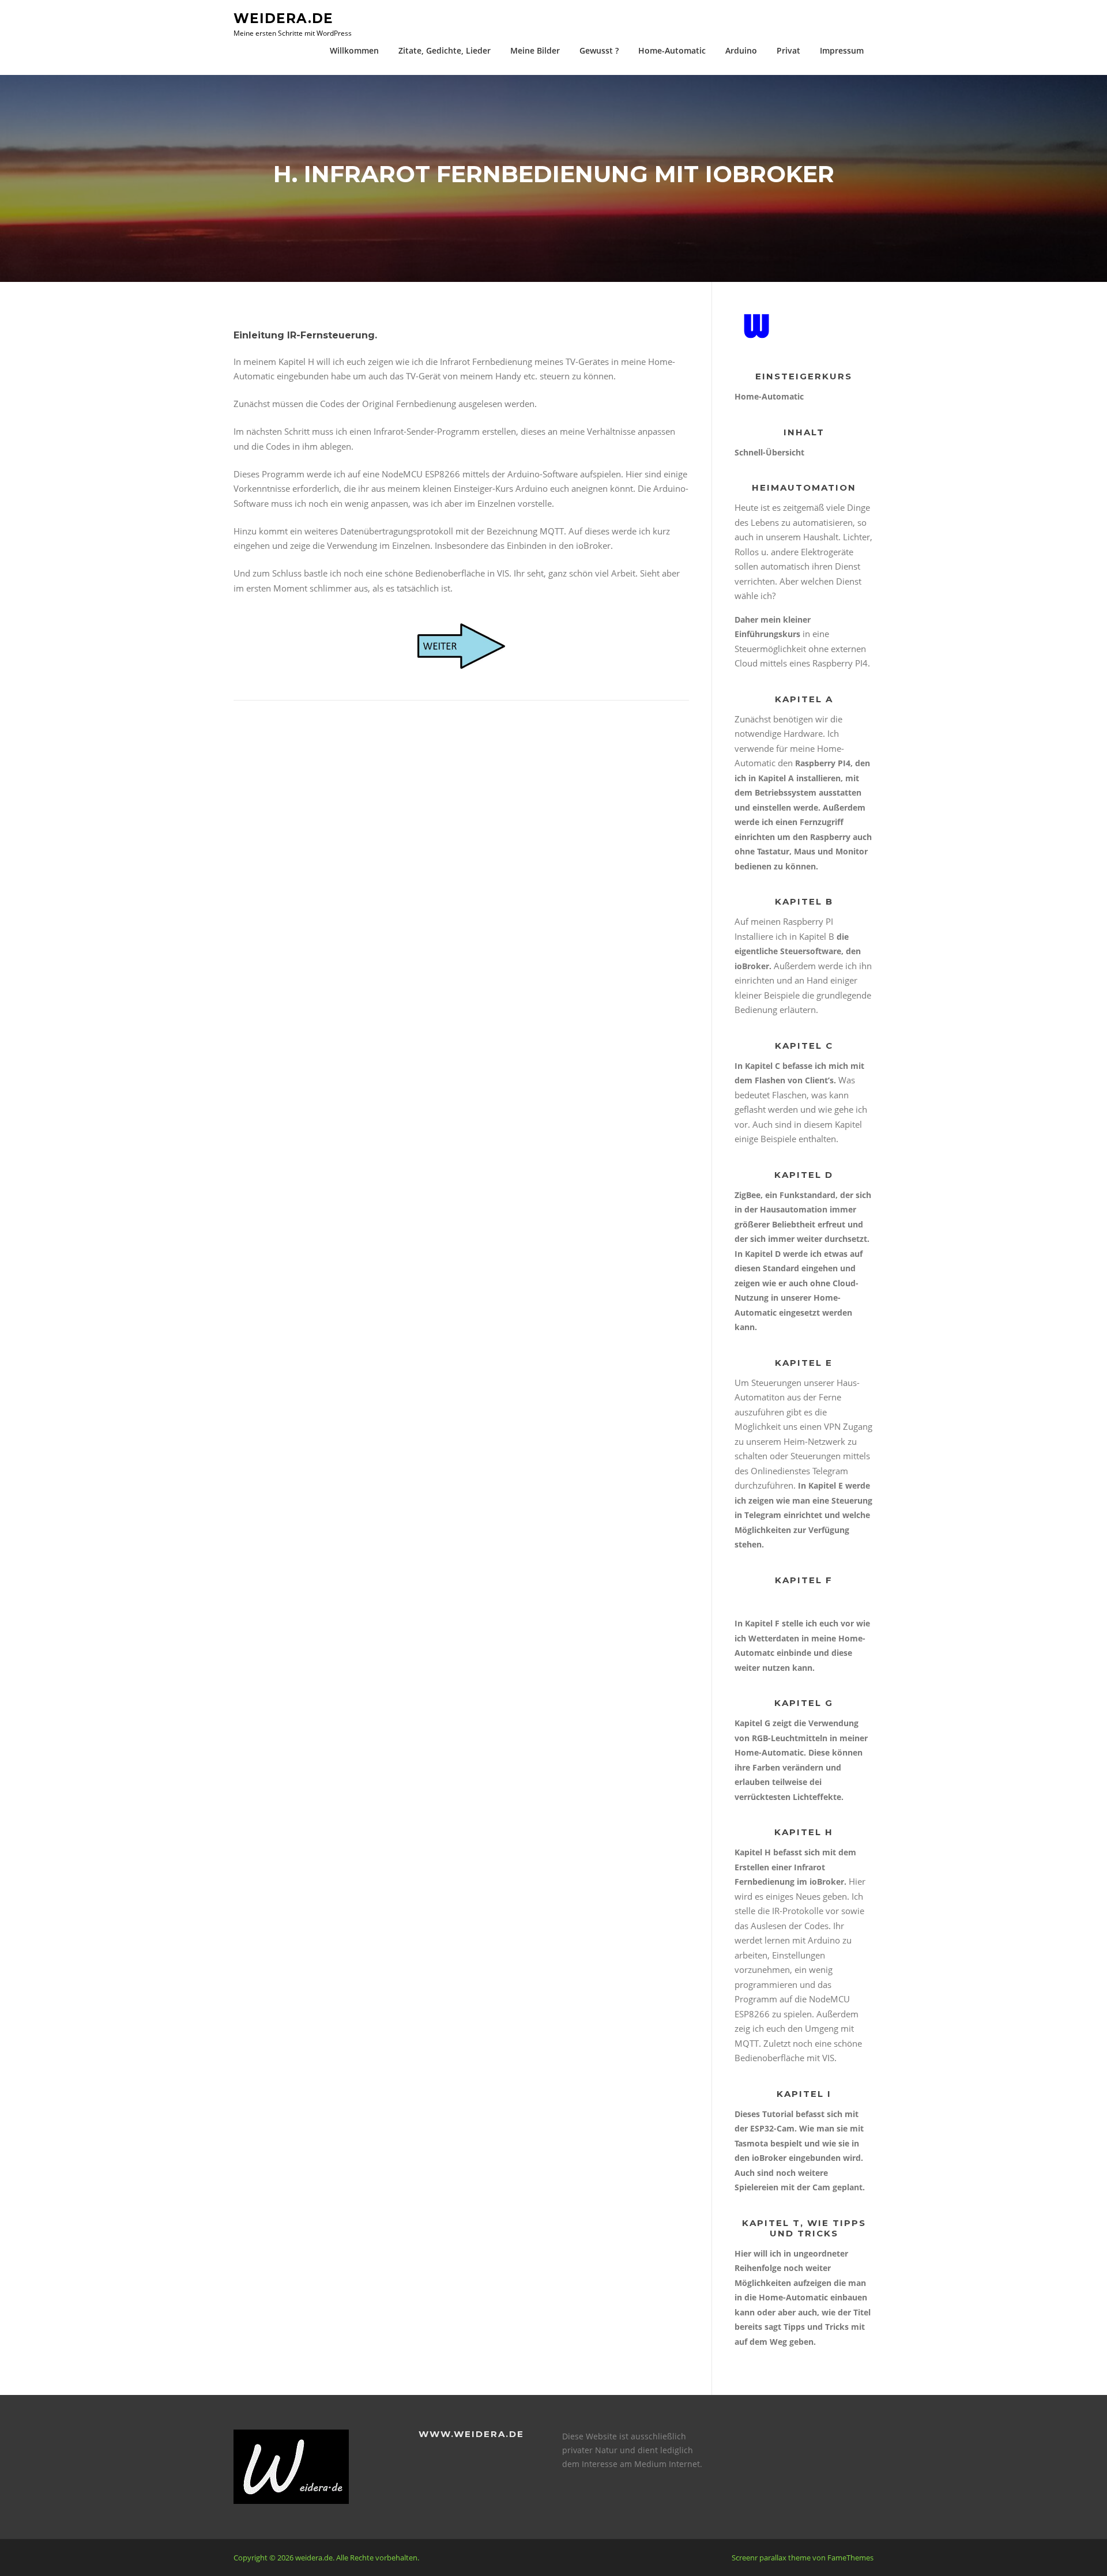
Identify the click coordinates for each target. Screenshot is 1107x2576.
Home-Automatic (672, 50)
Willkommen (354, 50)
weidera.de (283, 18)
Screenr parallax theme (771, 2558)
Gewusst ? (599, 50)
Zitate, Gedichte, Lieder (445, 50)
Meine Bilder (535, 50)
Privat (788, 50)
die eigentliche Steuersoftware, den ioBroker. (798, 951)
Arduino (741, 50)
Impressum (842, 50)
